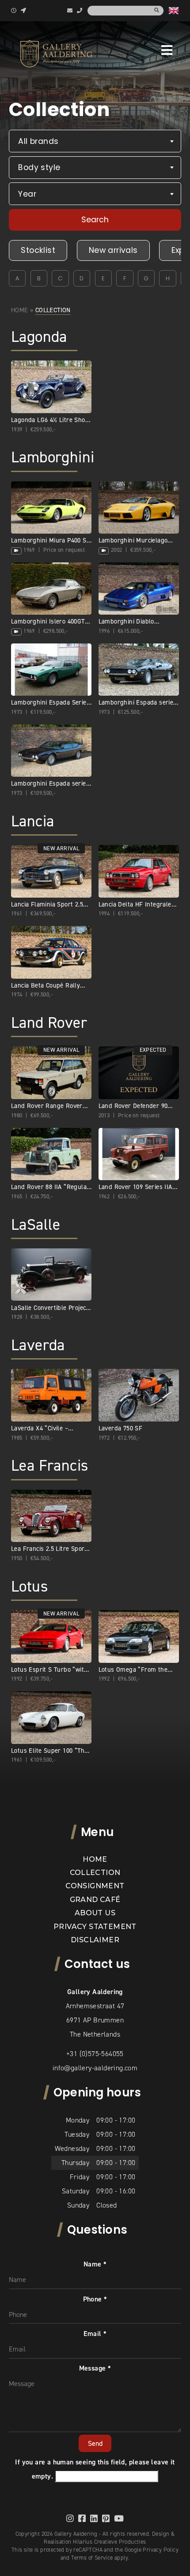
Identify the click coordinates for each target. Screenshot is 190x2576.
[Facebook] (82, 2518)
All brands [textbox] (38, 141)
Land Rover (49, 1023)
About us (95, 1913)
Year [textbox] (27, 194)
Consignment (95, 1886)
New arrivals (113, 250)
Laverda (38, 1345)
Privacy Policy (161, 2550)
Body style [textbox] (39, 167)
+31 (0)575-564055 (95, 2054)
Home (20, 310)
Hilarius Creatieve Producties (110, 2542)
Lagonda (39, 337)
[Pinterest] (106, 2518)
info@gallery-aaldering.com (95, 2068)
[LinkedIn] (94, 2518)
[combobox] (95, 141)
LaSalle (36, 1225)
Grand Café (95, 1900)
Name (95, 2264)
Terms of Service (92, 2558)
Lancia (32, 821)
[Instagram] (70, 2518)
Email (95, 2334)
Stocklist (38, 250)
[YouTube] (119, 2518)
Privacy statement (95, 1927)
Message (95, 2368)
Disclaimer (95, 1940)
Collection (95, 1873)
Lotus (29, 1586)
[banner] (56, 54)
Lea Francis (49, 1466)
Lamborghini (53, 457)
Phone (95, 2299)
